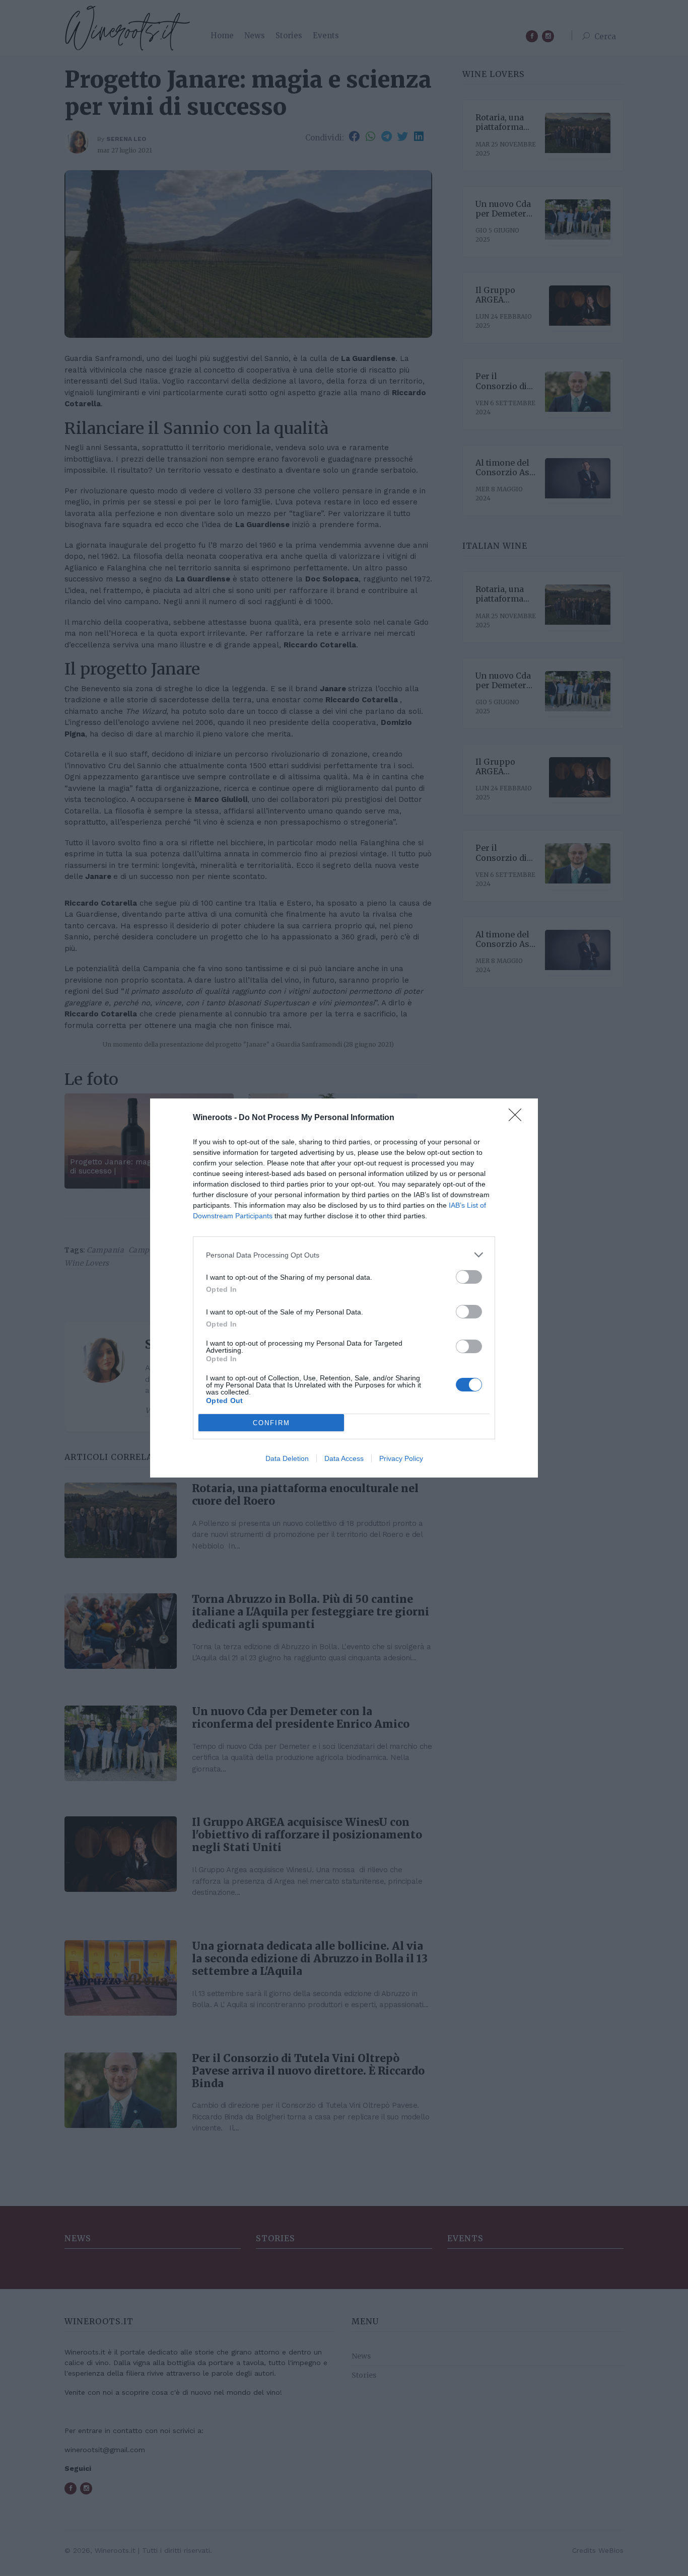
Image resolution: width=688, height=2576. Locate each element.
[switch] (469, 1277)
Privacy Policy (401, 1458)
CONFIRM (271, 1423)
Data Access (344, 1458)
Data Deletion (287, 1458)
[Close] (518, 1118)
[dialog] (344, 1288)
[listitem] (344, 1255)
